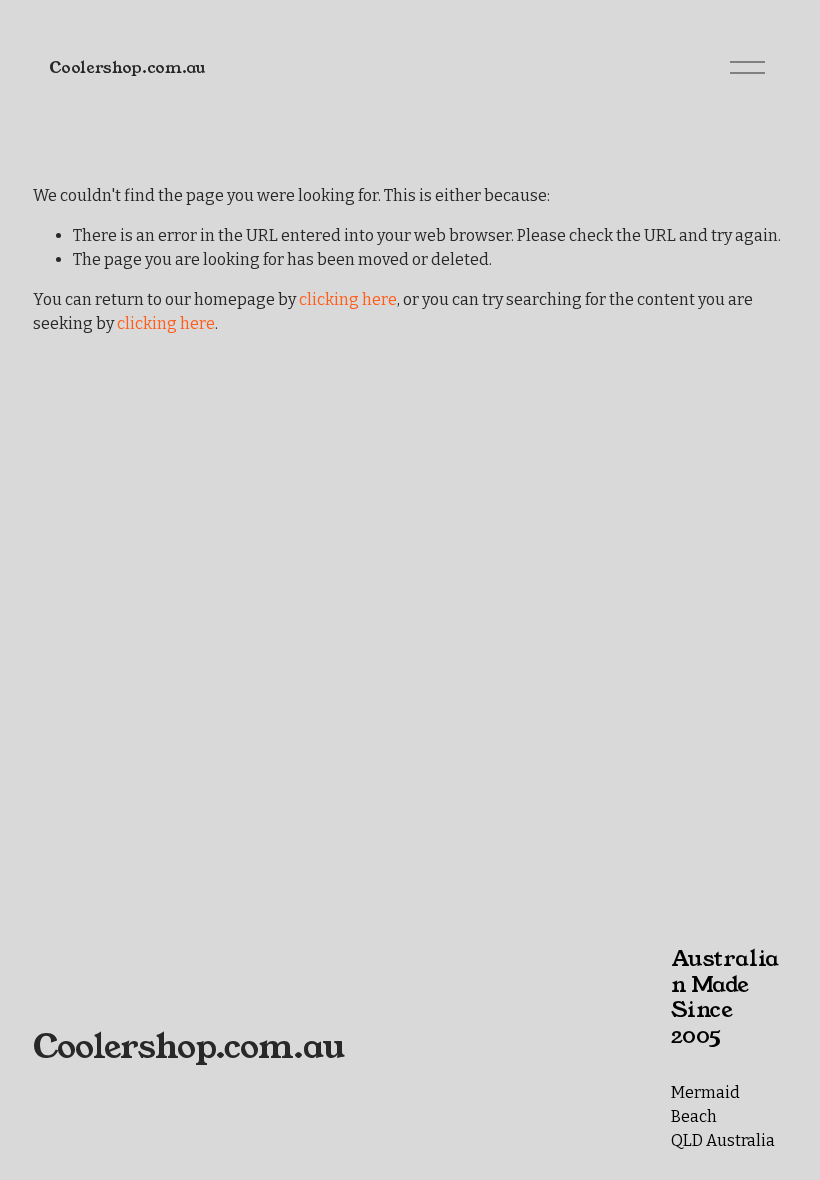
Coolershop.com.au (127, 67)
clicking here (348, 299)
